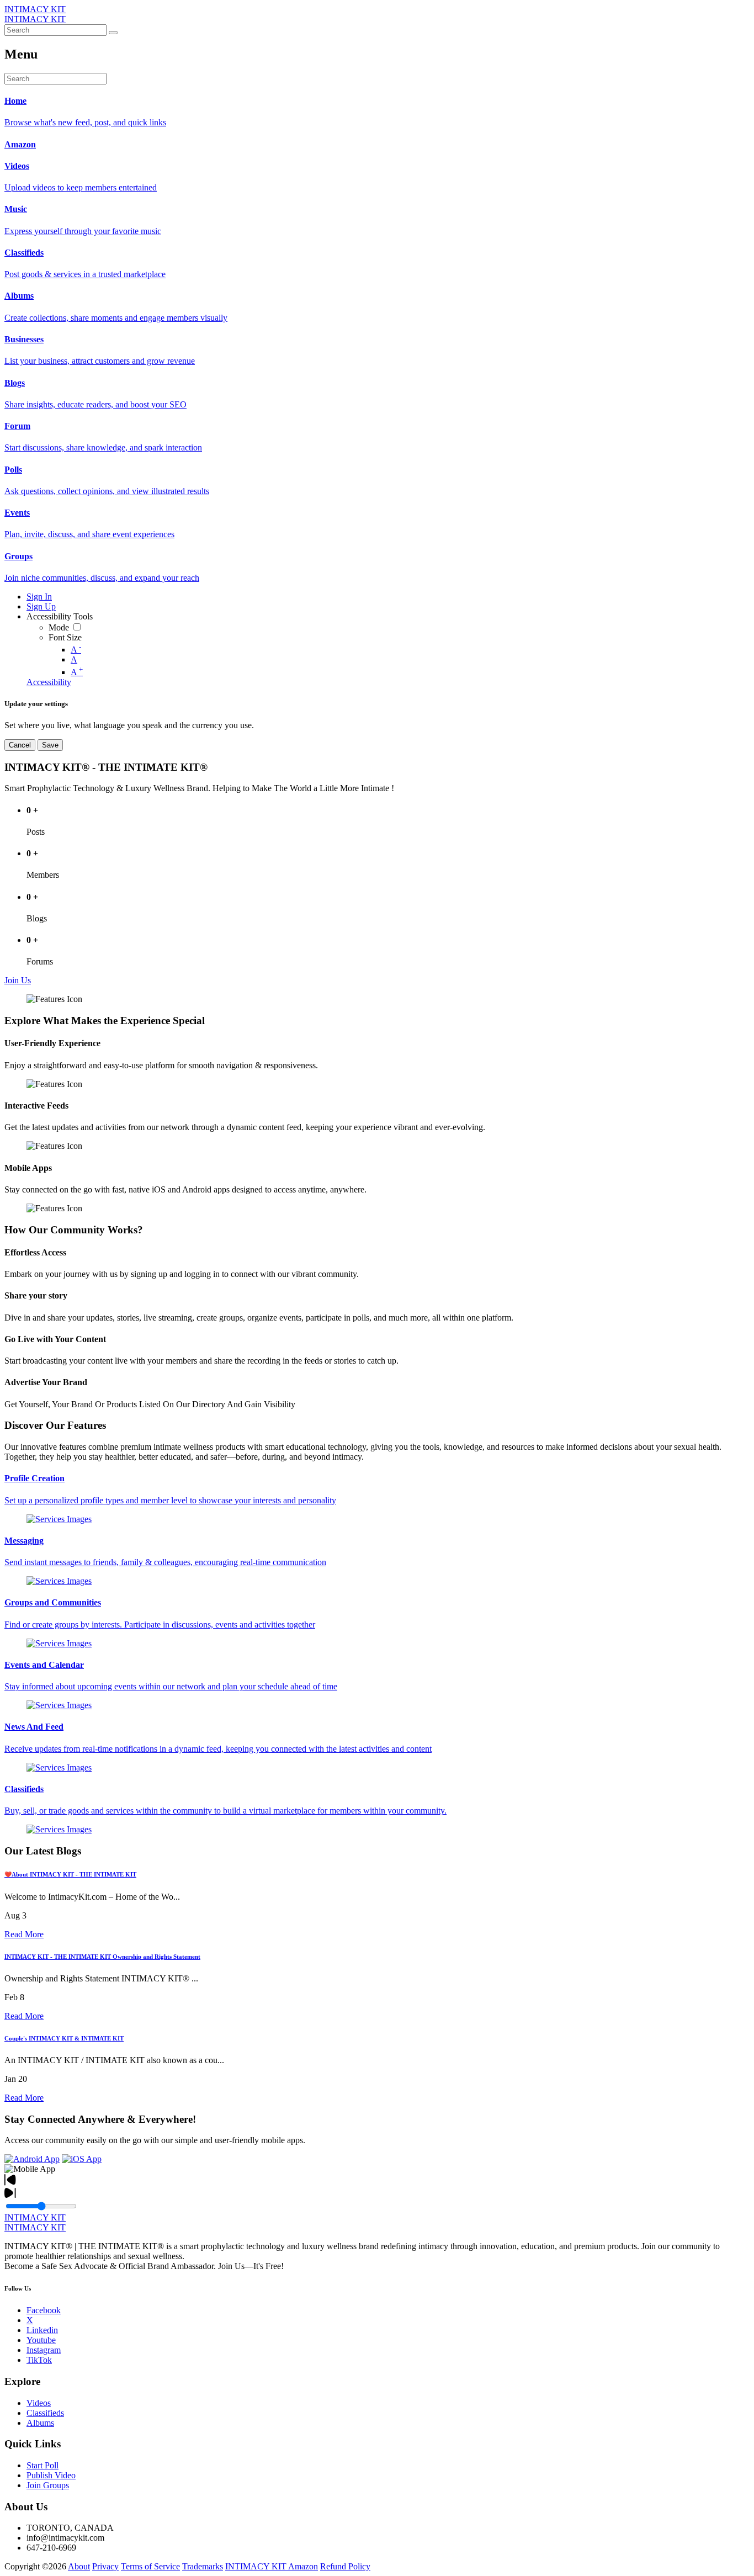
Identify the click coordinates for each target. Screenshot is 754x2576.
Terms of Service (150, 2566)
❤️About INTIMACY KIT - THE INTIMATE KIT (70, 1874)
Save (50, 745)
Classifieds (45, 2413)
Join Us (18, 980)
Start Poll (43, 2465)
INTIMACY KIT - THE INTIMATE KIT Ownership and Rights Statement (102, 1957)
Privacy (105, 2566)
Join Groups (48, 2485)
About (79, 2566)
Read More (24, 1934)
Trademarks (203, 2566)
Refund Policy (345, 2566)
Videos (39, 2403)
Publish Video (51, 2475)
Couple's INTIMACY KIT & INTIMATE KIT (64, 2038)
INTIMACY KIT (35, 9)
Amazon (303, 2566)
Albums (40, 2423)
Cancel (20, 745)
